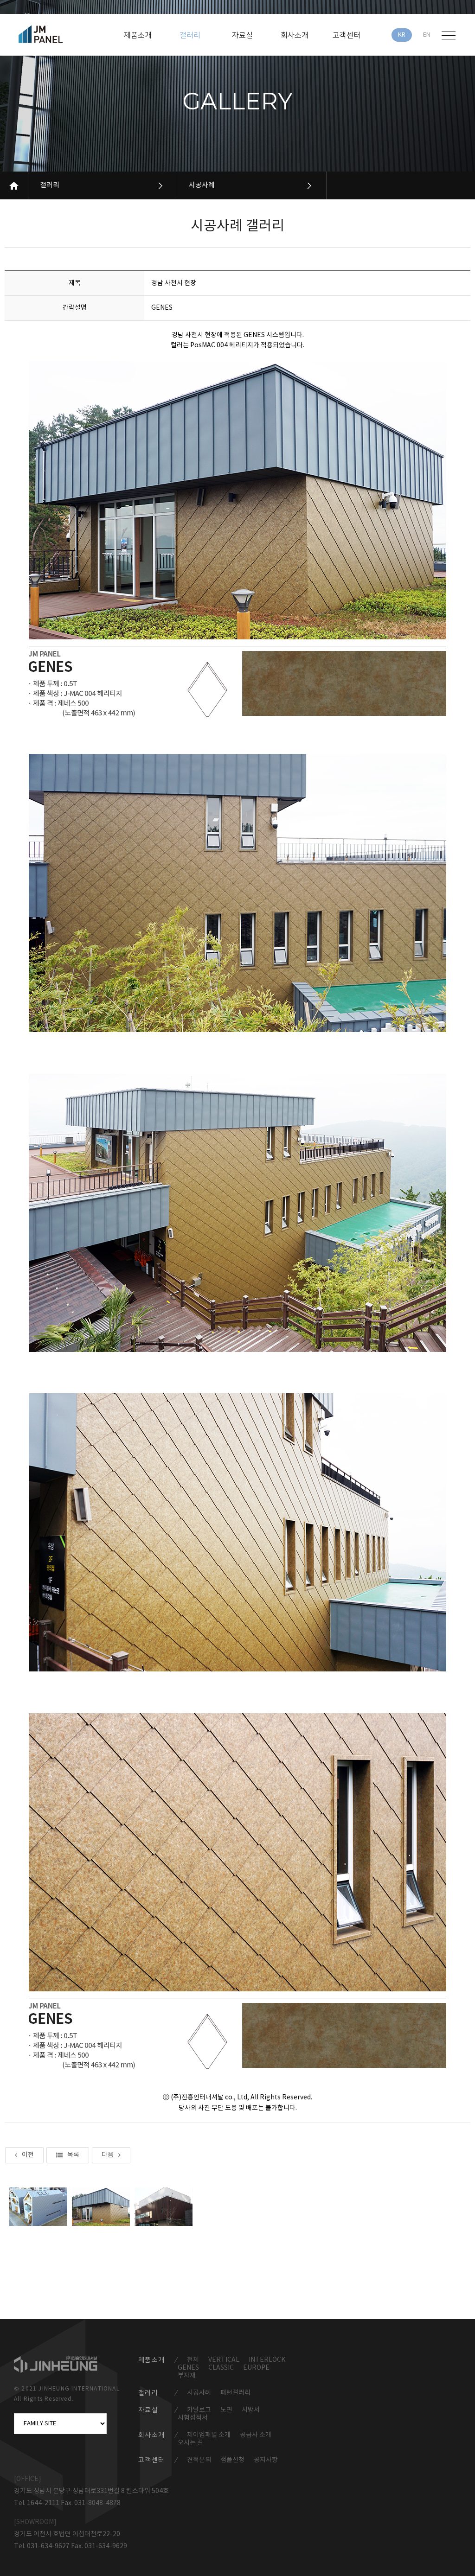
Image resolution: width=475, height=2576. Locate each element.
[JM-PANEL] (54, 34)
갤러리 (50, 185)
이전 (28, 2155)
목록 (73, 2155)
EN (427, 35)
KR (402, 35)
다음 (108, 2155)
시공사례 (202, 185)
